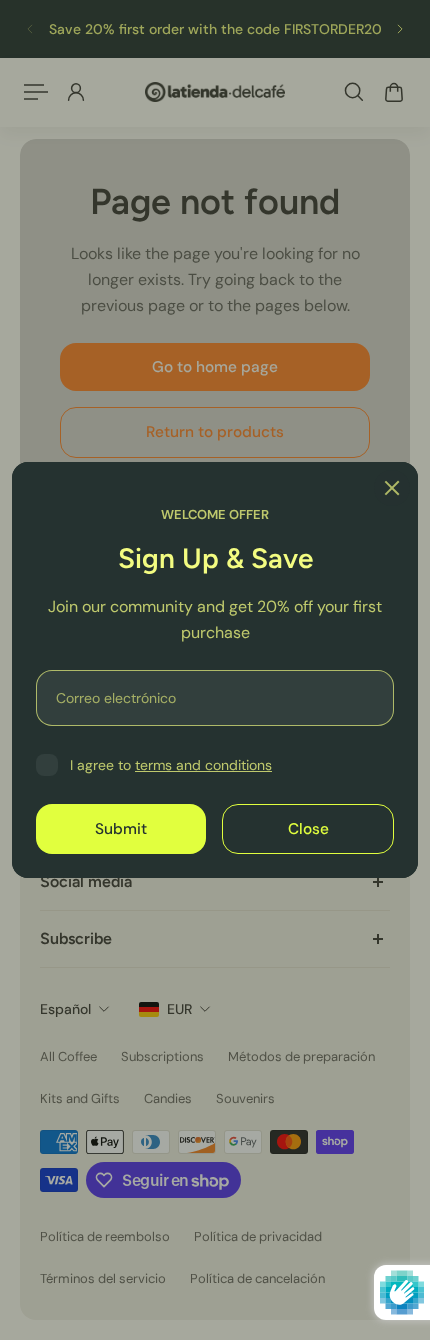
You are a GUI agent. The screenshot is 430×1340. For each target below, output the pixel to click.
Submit (121, 829)
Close (308, 829)
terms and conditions (203, 765)
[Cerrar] (392, 488)
